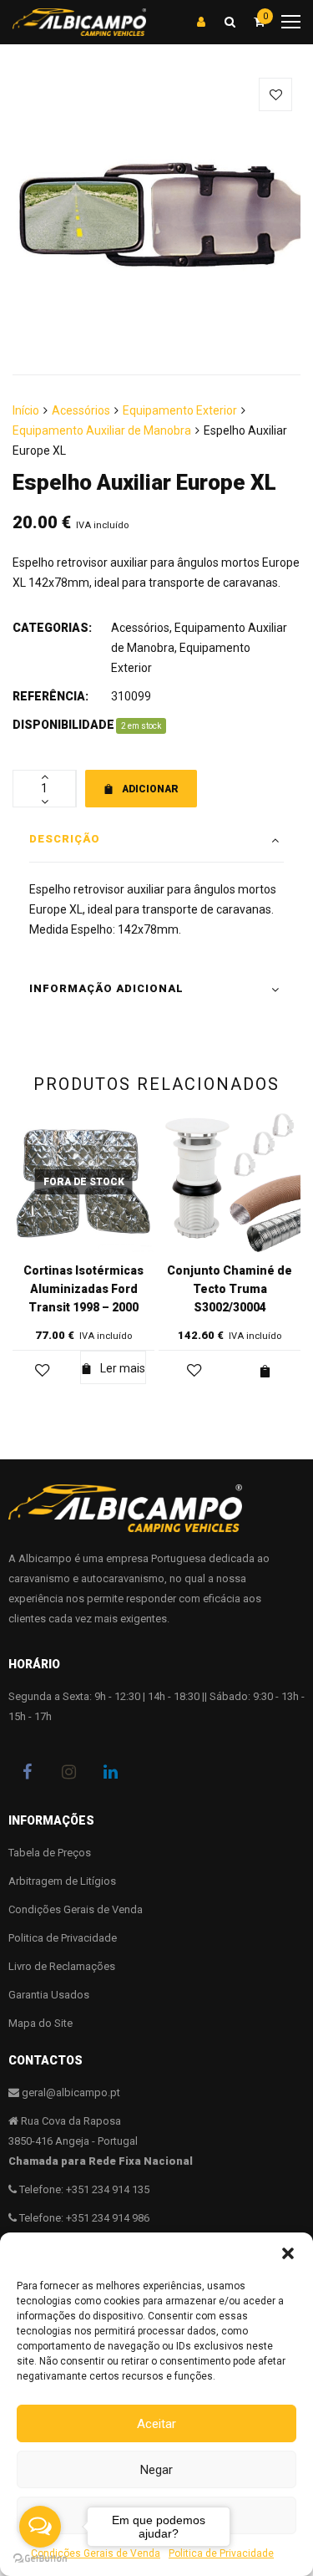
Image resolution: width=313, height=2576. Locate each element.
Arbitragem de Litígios (62, 1881)
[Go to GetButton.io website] (40, 2559)
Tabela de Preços (50, 1853)
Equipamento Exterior (180, 410)
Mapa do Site (40, 2023)
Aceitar (156, 2424)
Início (26, 410)
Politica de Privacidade (63, 1938)
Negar (156, 2470)
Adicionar (150, 789)
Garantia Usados (49, 1995)
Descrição (65, 839)
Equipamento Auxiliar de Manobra (102, 430)
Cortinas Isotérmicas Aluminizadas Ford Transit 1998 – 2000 (83, 1289)
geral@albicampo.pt (71, 2092)
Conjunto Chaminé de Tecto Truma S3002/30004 (230, 1289)
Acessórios (81, 410)
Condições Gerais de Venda (76, 1909)
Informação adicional (106, 988)
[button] (288, 2253)
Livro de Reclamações (62, 1966)
